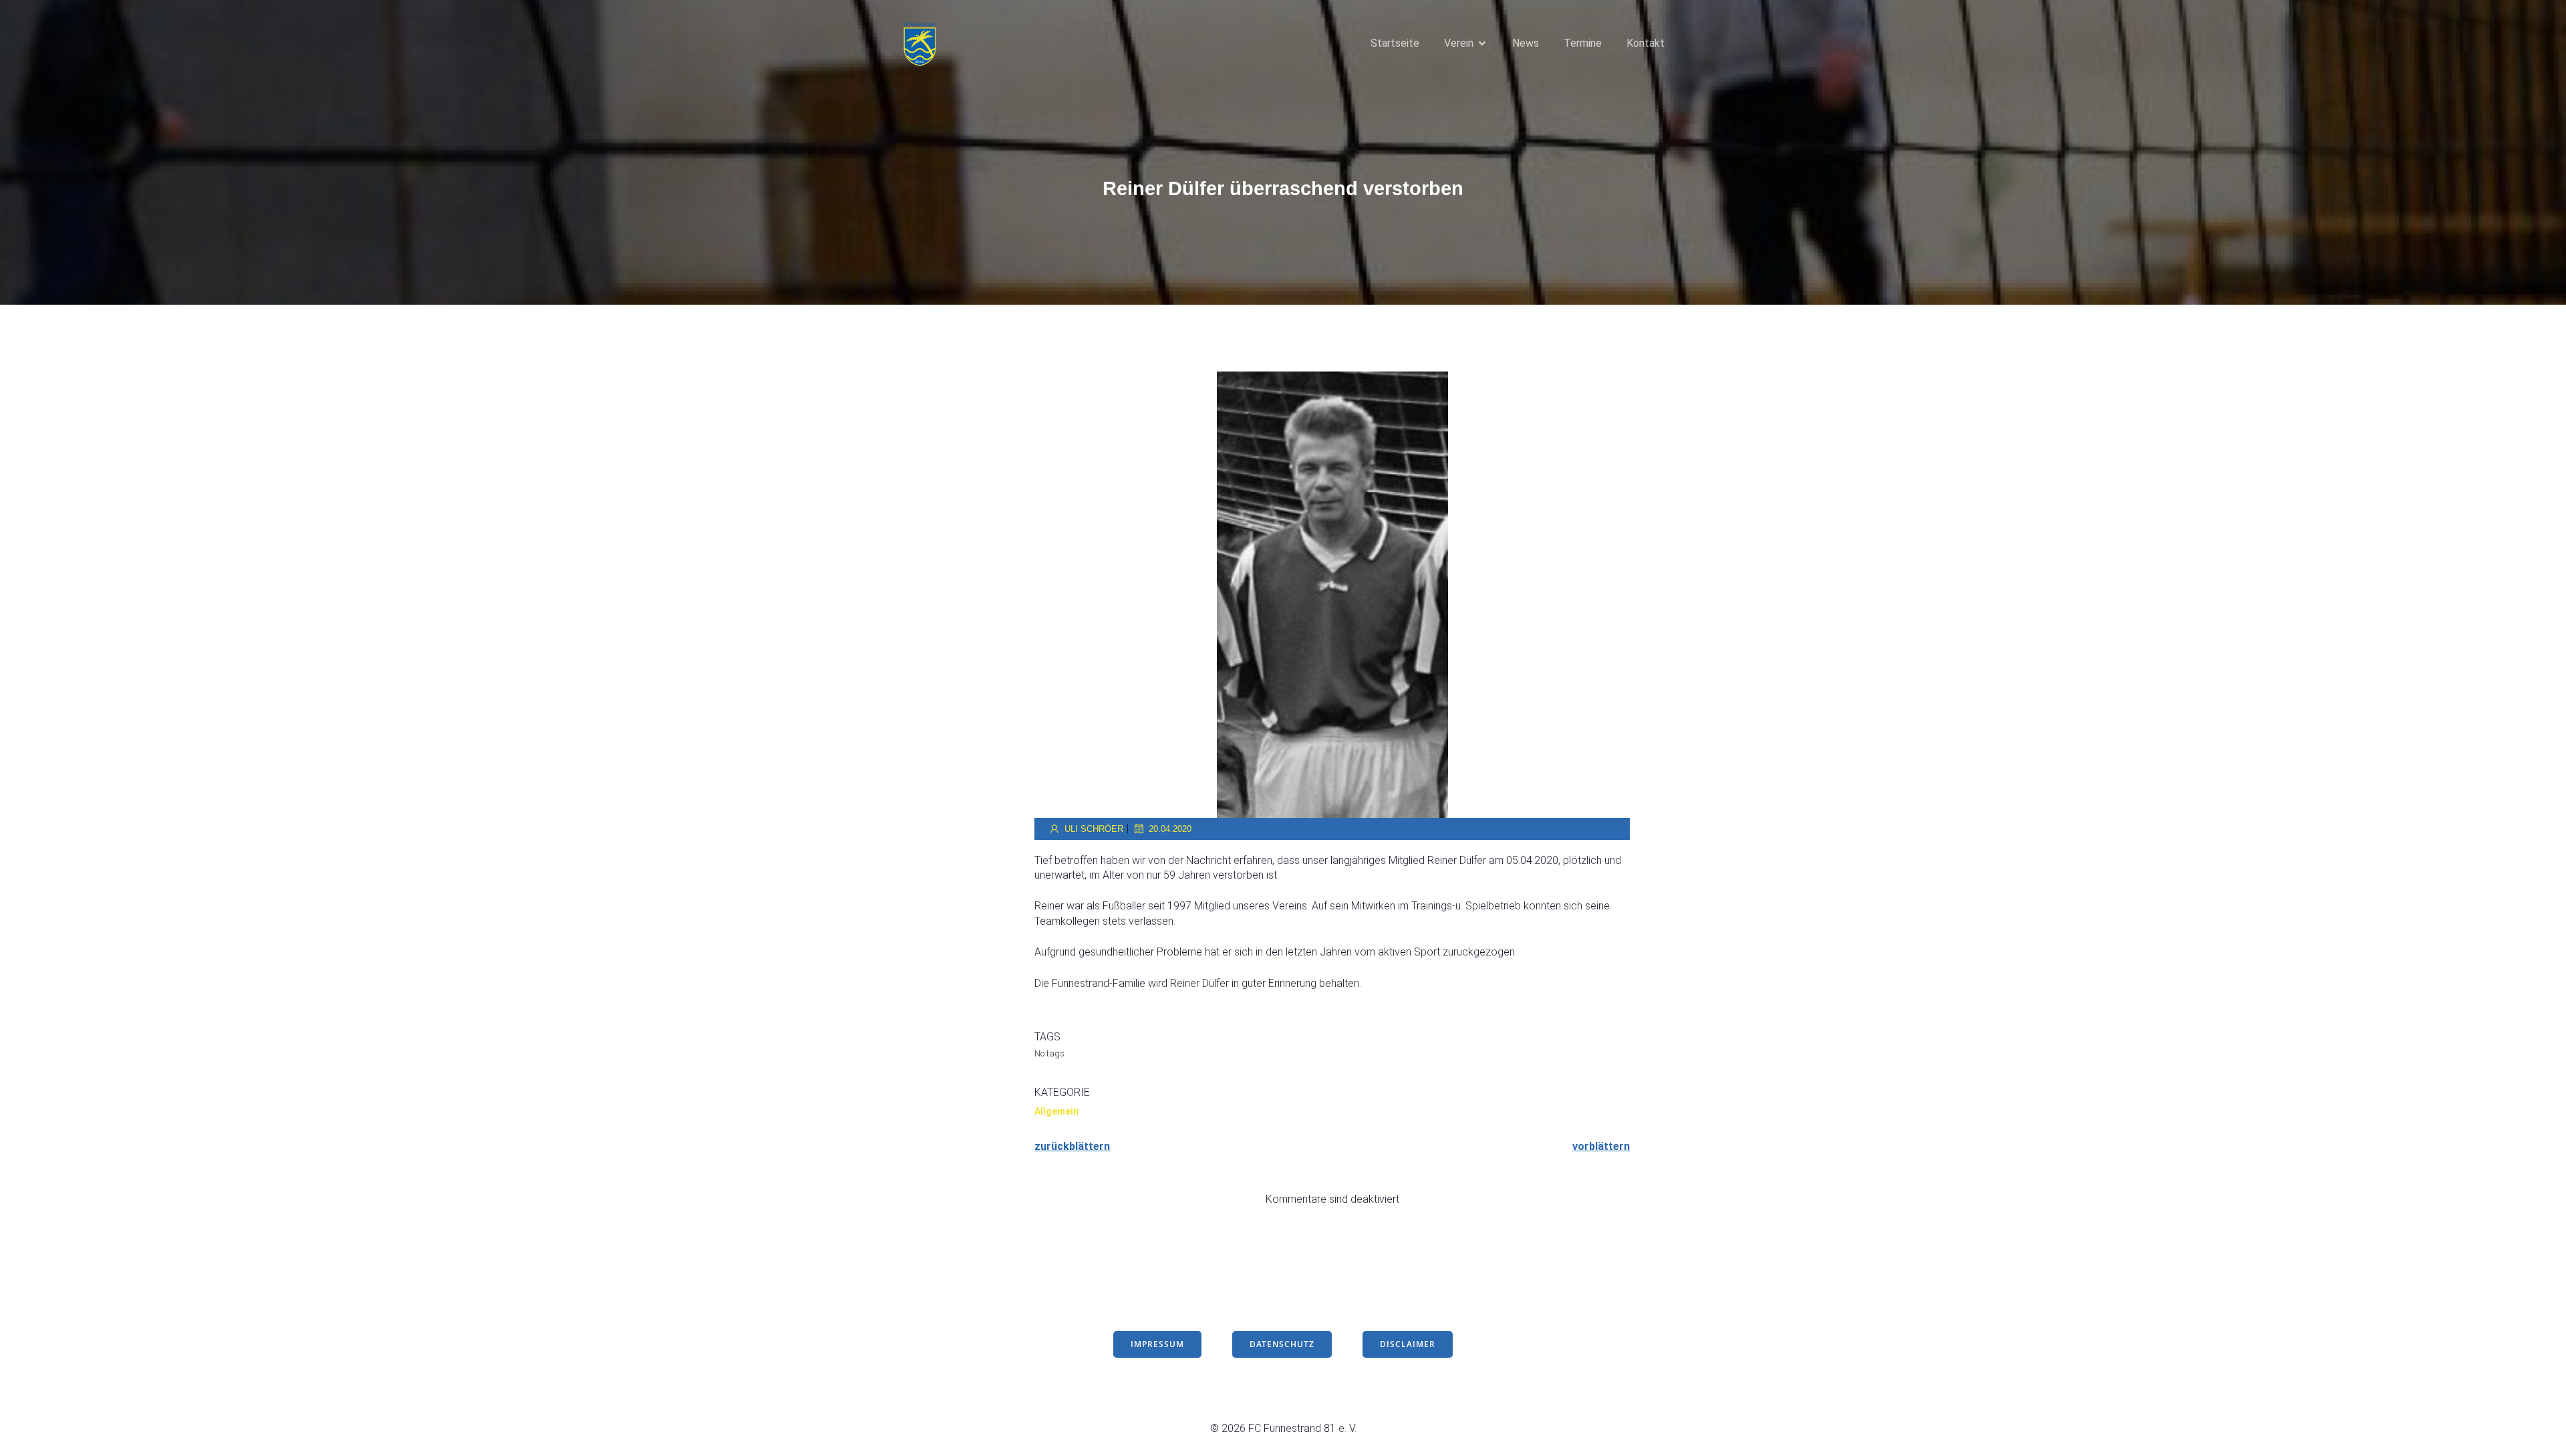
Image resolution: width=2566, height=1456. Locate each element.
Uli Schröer (1094, 829)
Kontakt (1646, 43)
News (1526, 43)
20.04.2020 (1170, 829)
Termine (1583, 43)
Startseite (1395, 43)
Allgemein (1056, 1111)
